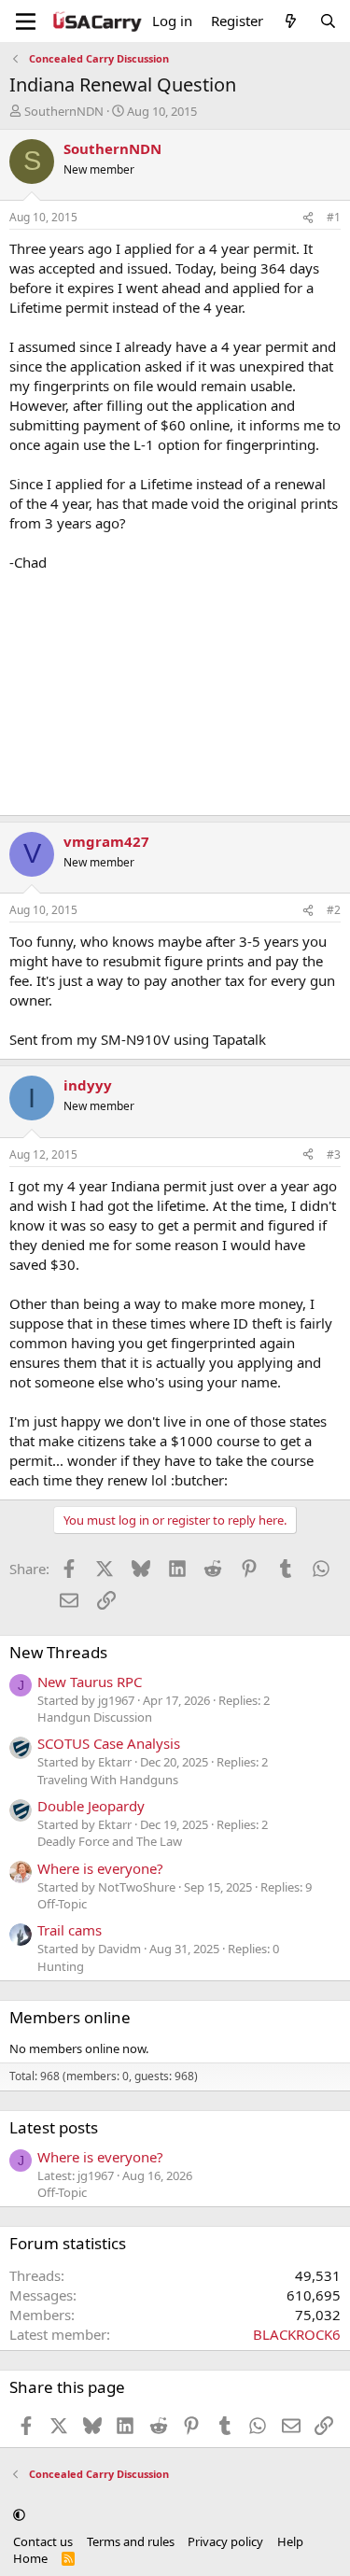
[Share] (308, 218)
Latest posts (54, 2127)
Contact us (43, 2541)
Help (290, 2541)
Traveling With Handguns (108, 1780)
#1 (334, 217)
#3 (334, 1154)
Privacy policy (225, 2541)
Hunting (61, 1966)
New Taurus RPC (90, 1682)
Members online (70, 2017)
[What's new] (291, 21)
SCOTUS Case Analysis (109, 1743)
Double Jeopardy (91, 1806)
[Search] (328, 21)
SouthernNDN (64, 111)
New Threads (58, 1652)
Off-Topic (62, 1904)
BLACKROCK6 (297, 2334)
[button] (19, 2514)
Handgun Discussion (95, 1717)
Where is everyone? (100, 1868)
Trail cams (70, 1930)
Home (30, 2558)
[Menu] (26, 21)
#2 (334, 910)
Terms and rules (131, 2541)
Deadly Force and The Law (110, 1841)
